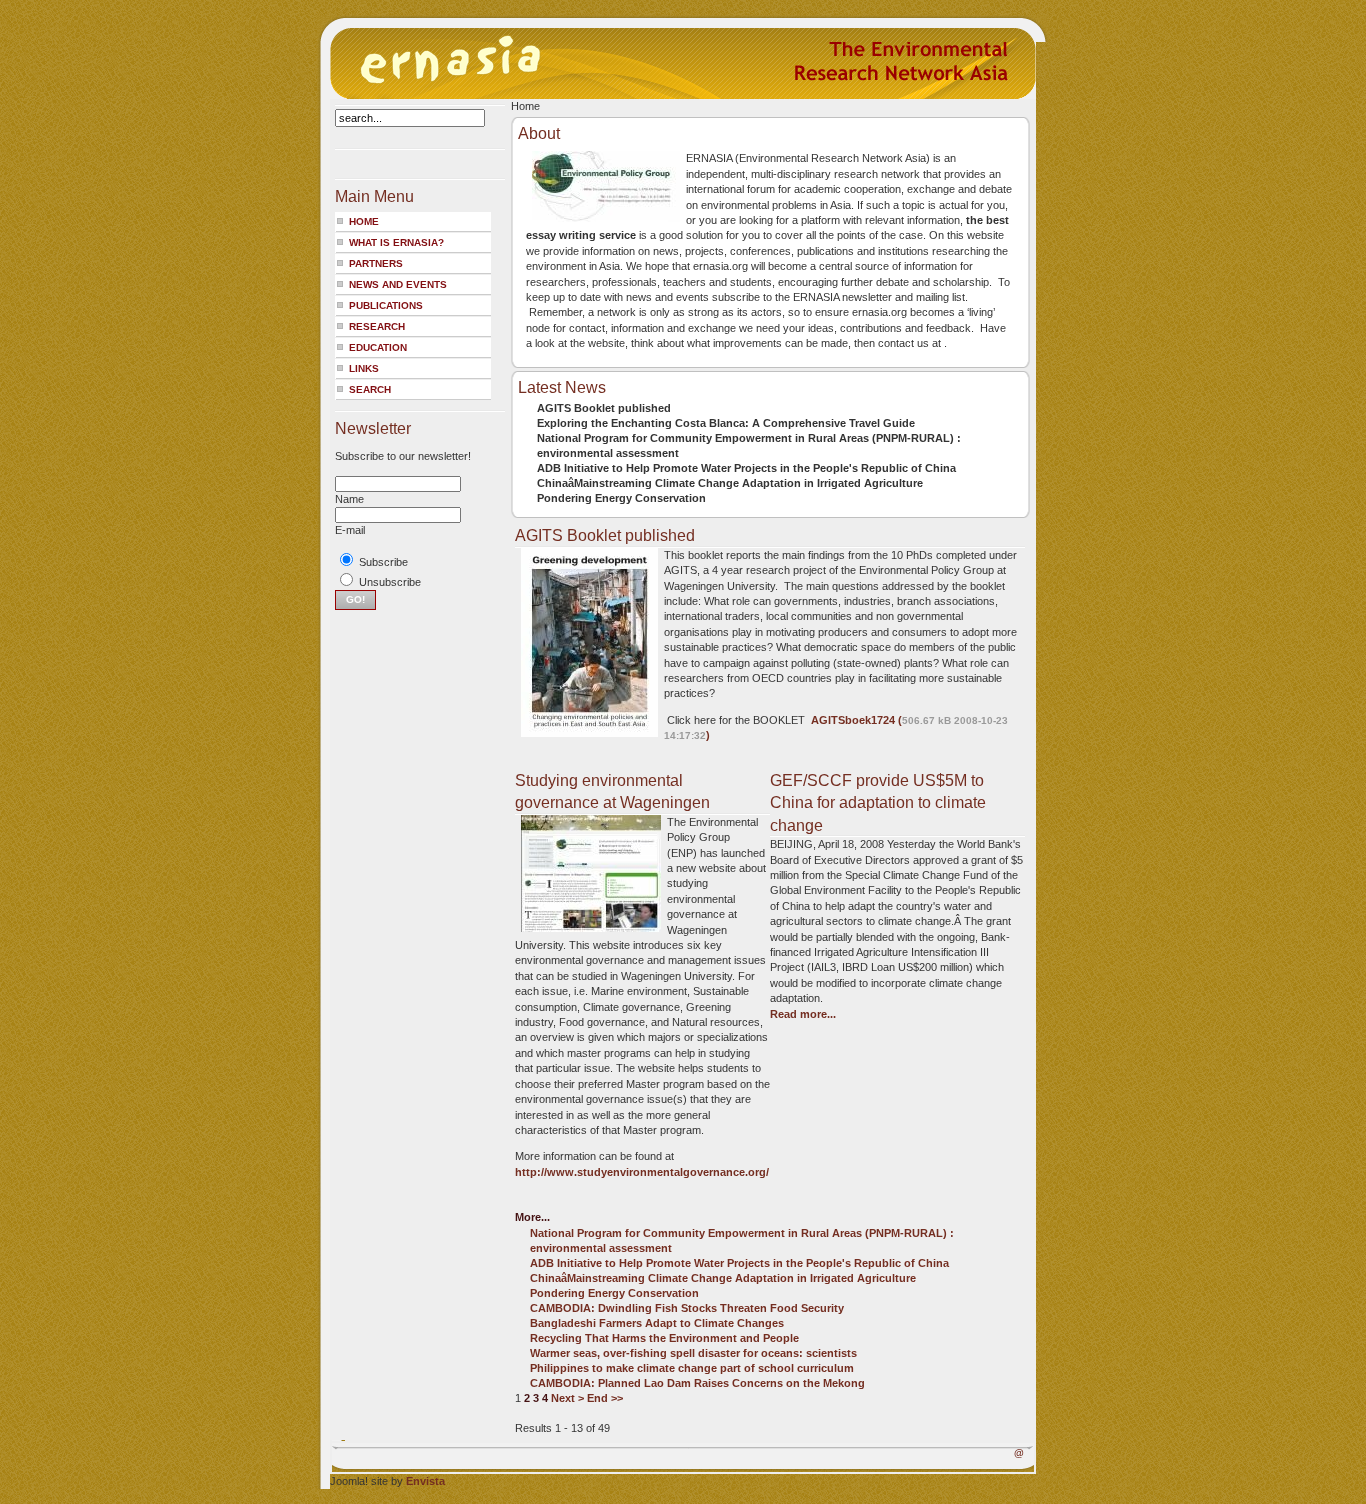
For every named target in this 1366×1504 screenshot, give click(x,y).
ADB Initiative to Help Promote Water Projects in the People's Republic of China (746, 468)
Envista (425, 1481)
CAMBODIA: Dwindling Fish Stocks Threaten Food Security (687, 1308)
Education (378, 347)
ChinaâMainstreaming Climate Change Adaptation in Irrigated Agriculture (730, 483)
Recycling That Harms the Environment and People (664, 1338)
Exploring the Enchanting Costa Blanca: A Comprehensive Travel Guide (726, 423)
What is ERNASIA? (396, 242)
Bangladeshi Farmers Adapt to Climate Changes (657, 1323)
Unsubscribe (390, 582)
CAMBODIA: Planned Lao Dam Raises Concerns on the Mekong (697, 1383)
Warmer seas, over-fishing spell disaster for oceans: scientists (693, 1353)
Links (364, 368)
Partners (376, 263)
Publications (386, 305)
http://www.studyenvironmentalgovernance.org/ (642, 1172)
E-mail (350, 530)
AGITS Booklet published (604, 408)
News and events (398, 284)
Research (377, 326)
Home (364, 221)
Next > (567, 1398)
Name (349, 499)
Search (370, 389)
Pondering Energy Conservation (621, 498)
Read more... (803, 1014)
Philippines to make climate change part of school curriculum (692, 1368)
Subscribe (383, 562)
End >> (605, 1398)
